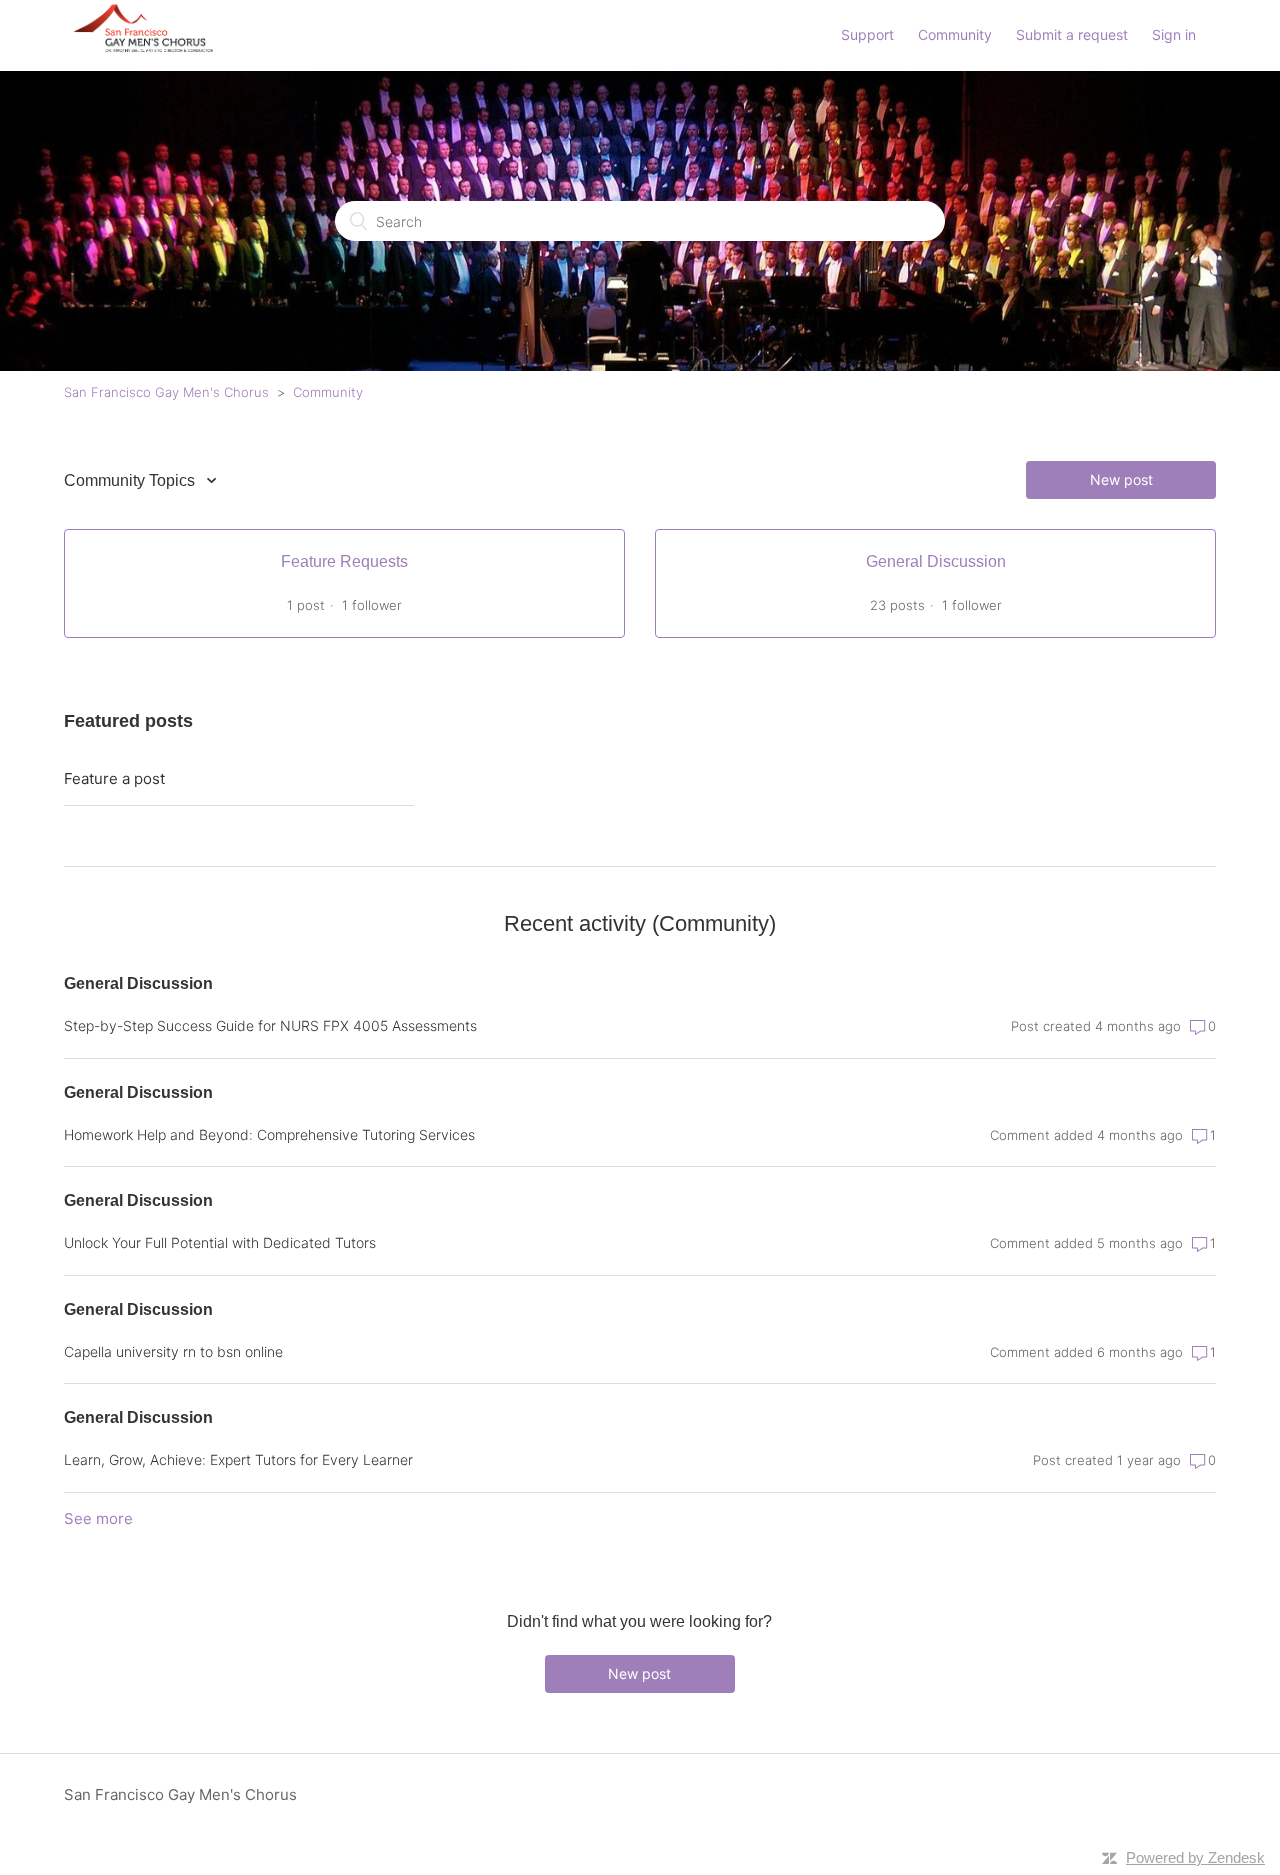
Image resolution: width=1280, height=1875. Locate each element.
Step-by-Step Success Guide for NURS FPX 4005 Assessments (270, 1025)
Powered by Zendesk (1195, 1857)
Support (867, 34)
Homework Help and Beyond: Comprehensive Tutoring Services (269, 1134)
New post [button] (1121, 479)
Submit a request (1072, 34)
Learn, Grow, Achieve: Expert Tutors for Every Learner (238, 1459)
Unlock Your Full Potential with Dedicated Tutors (220, 1242)
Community (955, 34)
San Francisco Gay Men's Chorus (166, 392)
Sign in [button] (1174, 34)
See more (98, 1518)
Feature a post (114, 778)
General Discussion (138, 983)
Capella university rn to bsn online (173, 1351)
